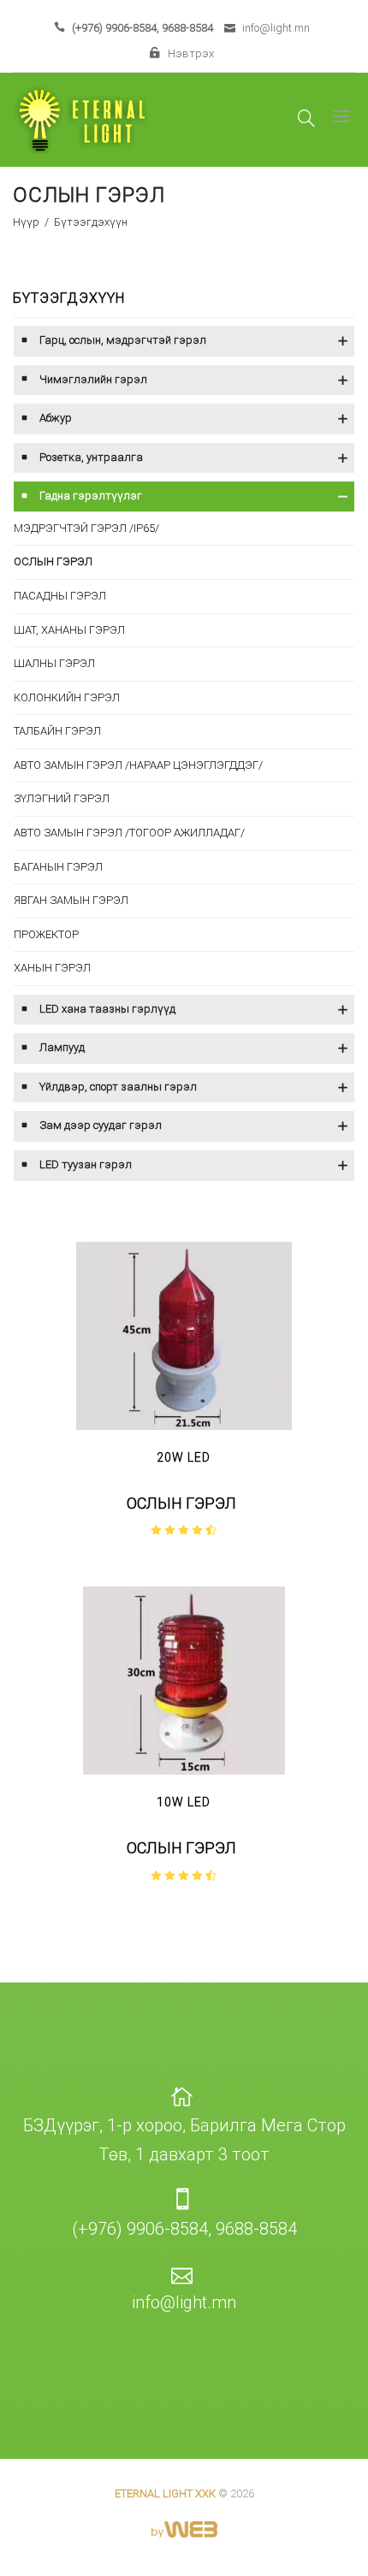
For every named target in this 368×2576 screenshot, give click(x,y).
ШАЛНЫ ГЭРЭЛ (54, 663)
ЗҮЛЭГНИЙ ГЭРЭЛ (62, 798)
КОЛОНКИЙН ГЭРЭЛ (67, 697)
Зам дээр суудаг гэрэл (101, 1125)
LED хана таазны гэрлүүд (107, 1009)
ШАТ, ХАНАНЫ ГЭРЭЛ (69, 630)
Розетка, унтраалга (91, 457)
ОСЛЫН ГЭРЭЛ (53, 561)
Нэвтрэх (190, 53)
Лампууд (62, 1047)
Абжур (56, 418)
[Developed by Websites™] (184, 2519)
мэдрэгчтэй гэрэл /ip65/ (86, 528)
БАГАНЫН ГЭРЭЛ (58, 867)
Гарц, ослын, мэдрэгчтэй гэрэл (123, 340)
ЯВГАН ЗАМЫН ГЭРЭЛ (71, 900)
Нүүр (27, 222)
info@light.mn (276, 28)
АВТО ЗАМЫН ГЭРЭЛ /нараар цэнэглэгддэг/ (138, 765)
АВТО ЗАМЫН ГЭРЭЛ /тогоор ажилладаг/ (129, 833)
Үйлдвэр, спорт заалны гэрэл (118, 1087)
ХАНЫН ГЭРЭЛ (52, 968)
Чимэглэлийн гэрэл (93, 379)
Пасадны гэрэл (60, 596)
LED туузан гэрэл (86, 1164)
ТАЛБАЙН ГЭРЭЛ (57, 731)
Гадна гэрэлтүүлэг (91, 496)
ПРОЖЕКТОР (46, 934)
